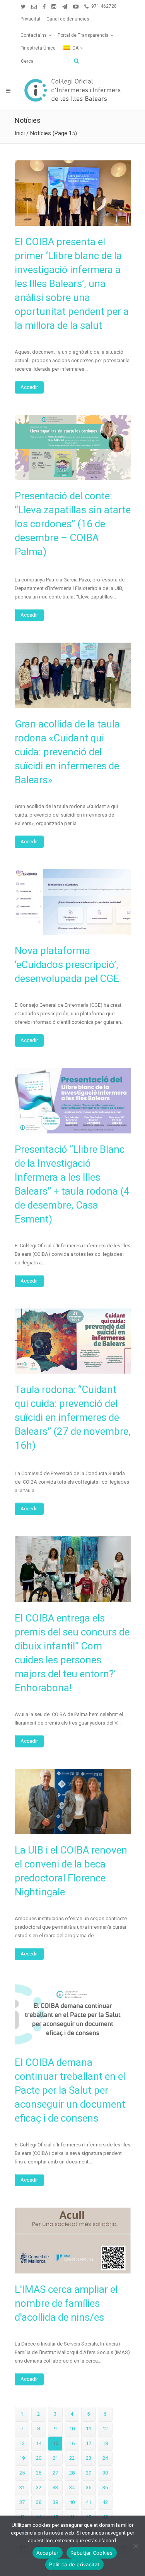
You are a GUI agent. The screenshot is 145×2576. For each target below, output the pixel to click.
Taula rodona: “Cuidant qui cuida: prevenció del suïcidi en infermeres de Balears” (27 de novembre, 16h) (73, 1417)
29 (89, 2473)
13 (22, 2443)
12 (105, 2429)
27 (55, 2473)
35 (89, 2487)
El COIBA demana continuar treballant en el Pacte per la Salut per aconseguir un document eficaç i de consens (70, 2090)
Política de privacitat (74, 2564)
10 (72, 2429)
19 (22, 2458)
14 (39, 2443)
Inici (20, 133)
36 (105, 2487)
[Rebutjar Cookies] (135, 2546)
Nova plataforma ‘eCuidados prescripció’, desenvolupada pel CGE (67, 965)
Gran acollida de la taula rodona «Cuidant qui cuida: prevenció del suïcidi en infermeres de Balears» (67, 752)
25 (22, 2473)
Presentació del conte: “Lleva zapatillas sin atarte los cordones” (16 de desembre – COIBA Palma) (73, 524)
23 (89, 2458)
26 (39, 2473)
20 (39, 2458)
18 (105, 2443)
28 (72, 2473)
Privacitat (31, 19)
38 (39, 2502)
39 (55, 2502)
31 (22, 2487)
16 (72, 2443)
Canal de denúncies (68, 19)
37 (22, 2502)
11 (89, 2429)
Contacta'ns (34, 35)
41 (89, 2502)
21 (55, 2458)
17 (89, 2443)
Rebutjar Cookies (92, 2553)
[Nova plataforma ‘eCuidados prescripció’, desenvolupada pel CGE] (73, 902)
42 (105, 2502)
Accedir (29, 387)
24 (105, 2458)
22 (72, 2458)
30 (105, 2473)
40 (72, 2502)
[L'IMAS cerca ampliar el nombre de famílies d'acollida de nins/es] (73, 2240)
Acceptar (48, 2553)
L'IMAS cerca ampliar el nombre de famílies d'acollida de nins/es (66, 2303)
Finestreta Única (38, 48)
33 (55, 2487)
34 (72, 2487)
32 (39, 2487)
